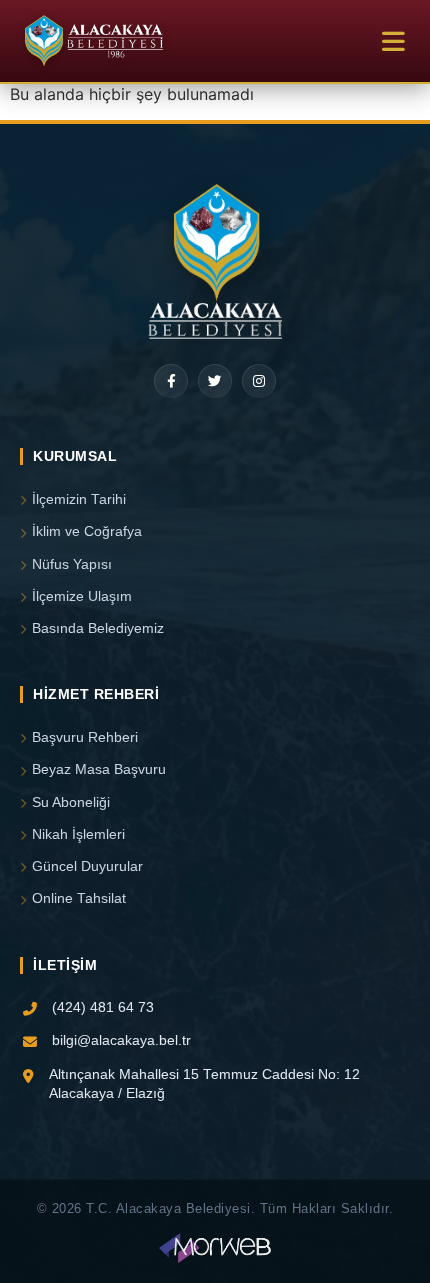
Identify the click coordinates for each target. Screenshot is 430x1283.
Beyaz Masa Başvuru (99, 769)
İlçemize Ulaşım (82, 596)
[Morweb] (214, 1248)
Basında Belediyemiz (98, 628)
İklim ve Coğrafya (87, 531)
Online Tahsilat (79, 898)
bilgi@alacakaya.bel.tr (121, 1040)
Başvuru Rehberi (85, 737)
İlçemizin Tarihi (79, 499)
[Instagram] (259, 381)
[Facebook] (171, 381)
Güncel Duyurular (87, 866)
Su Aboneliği (71, 802)
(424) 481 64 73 (103, 1007)
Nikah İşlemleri (78, 834)
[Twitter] (215, 381)
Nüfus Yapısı (72, 564)
